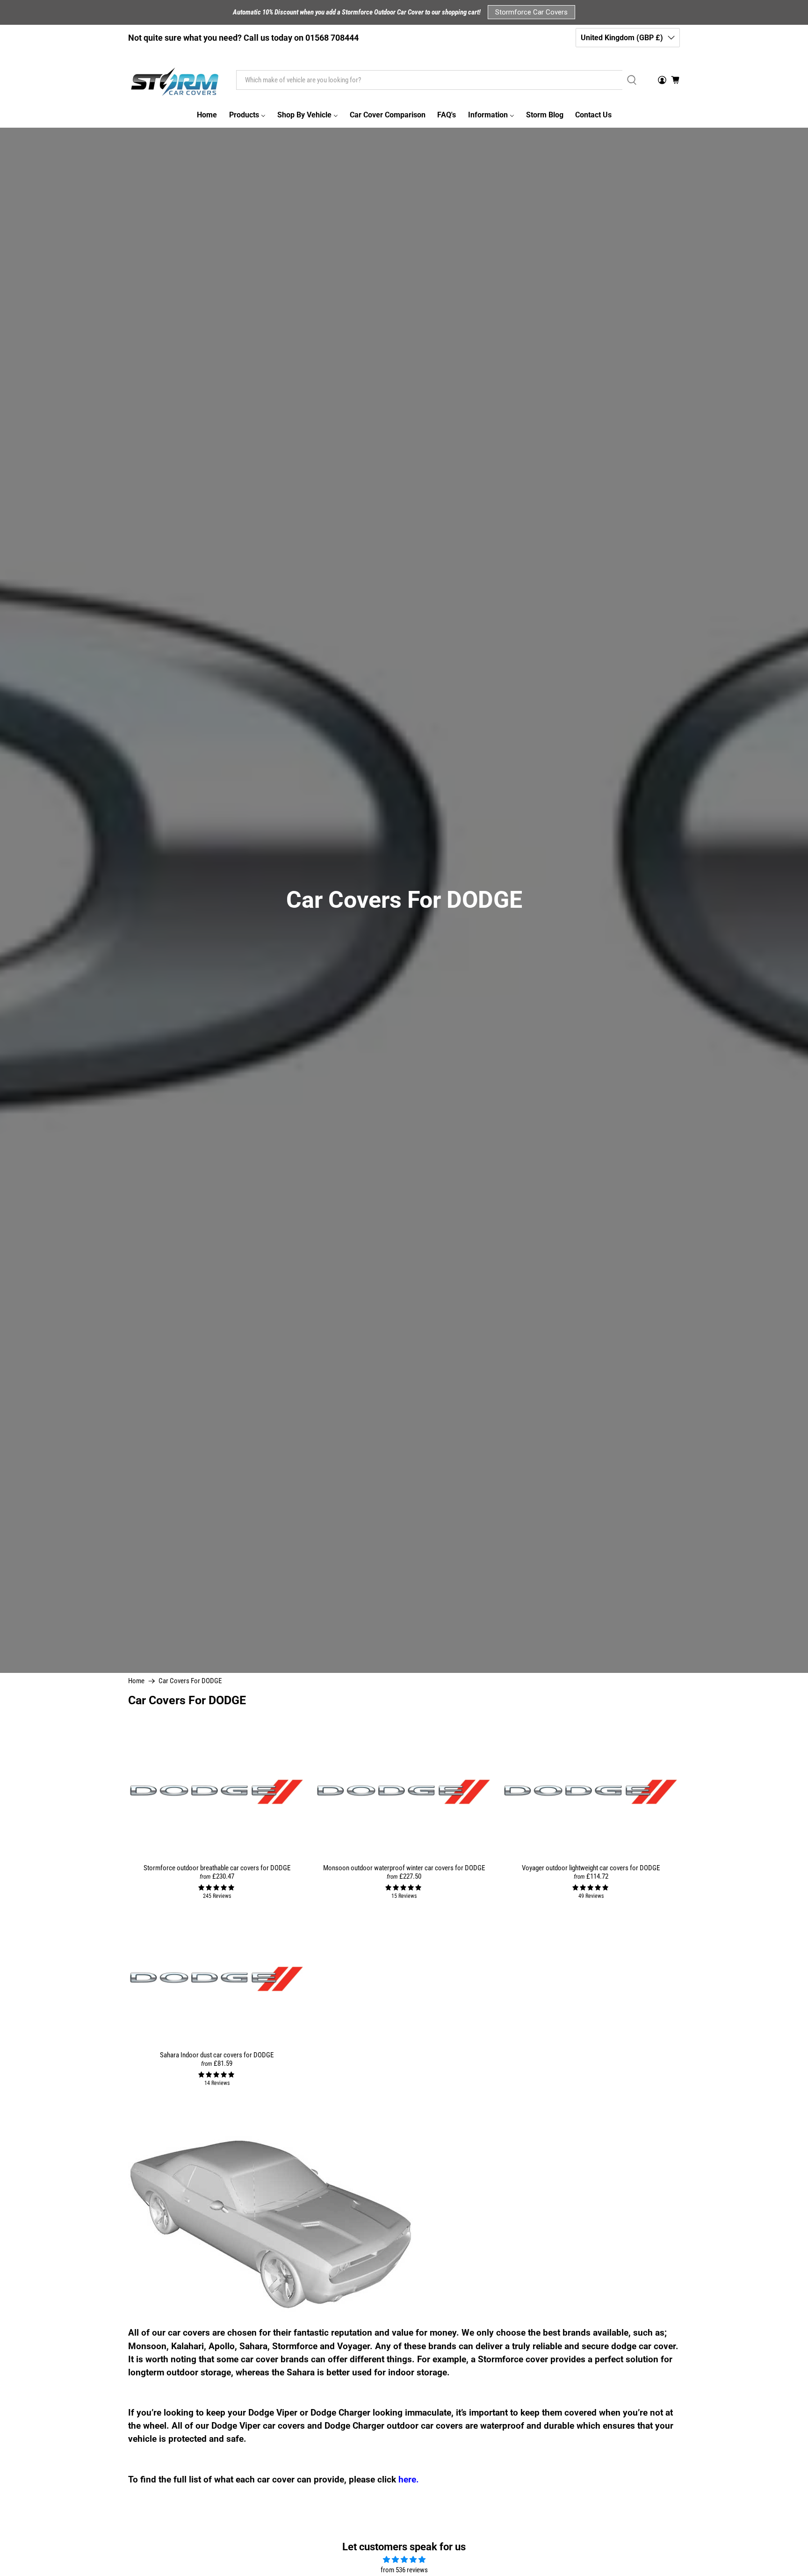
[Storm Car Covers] (175, 80)
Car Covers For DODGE (190, 1681)
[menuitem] (207, 115)
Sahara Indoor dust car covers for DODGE (217, 2055)
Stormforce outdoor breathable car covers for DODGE (217, 1868)
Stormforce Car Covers (531, 12)
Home (136, 1681)
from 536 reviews (404, 2570)
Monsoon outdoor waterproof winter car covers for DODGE (404, 1868)
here (407, 2480)
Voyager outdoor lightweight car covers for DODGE (591, 1868)
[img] (404, 2560)
